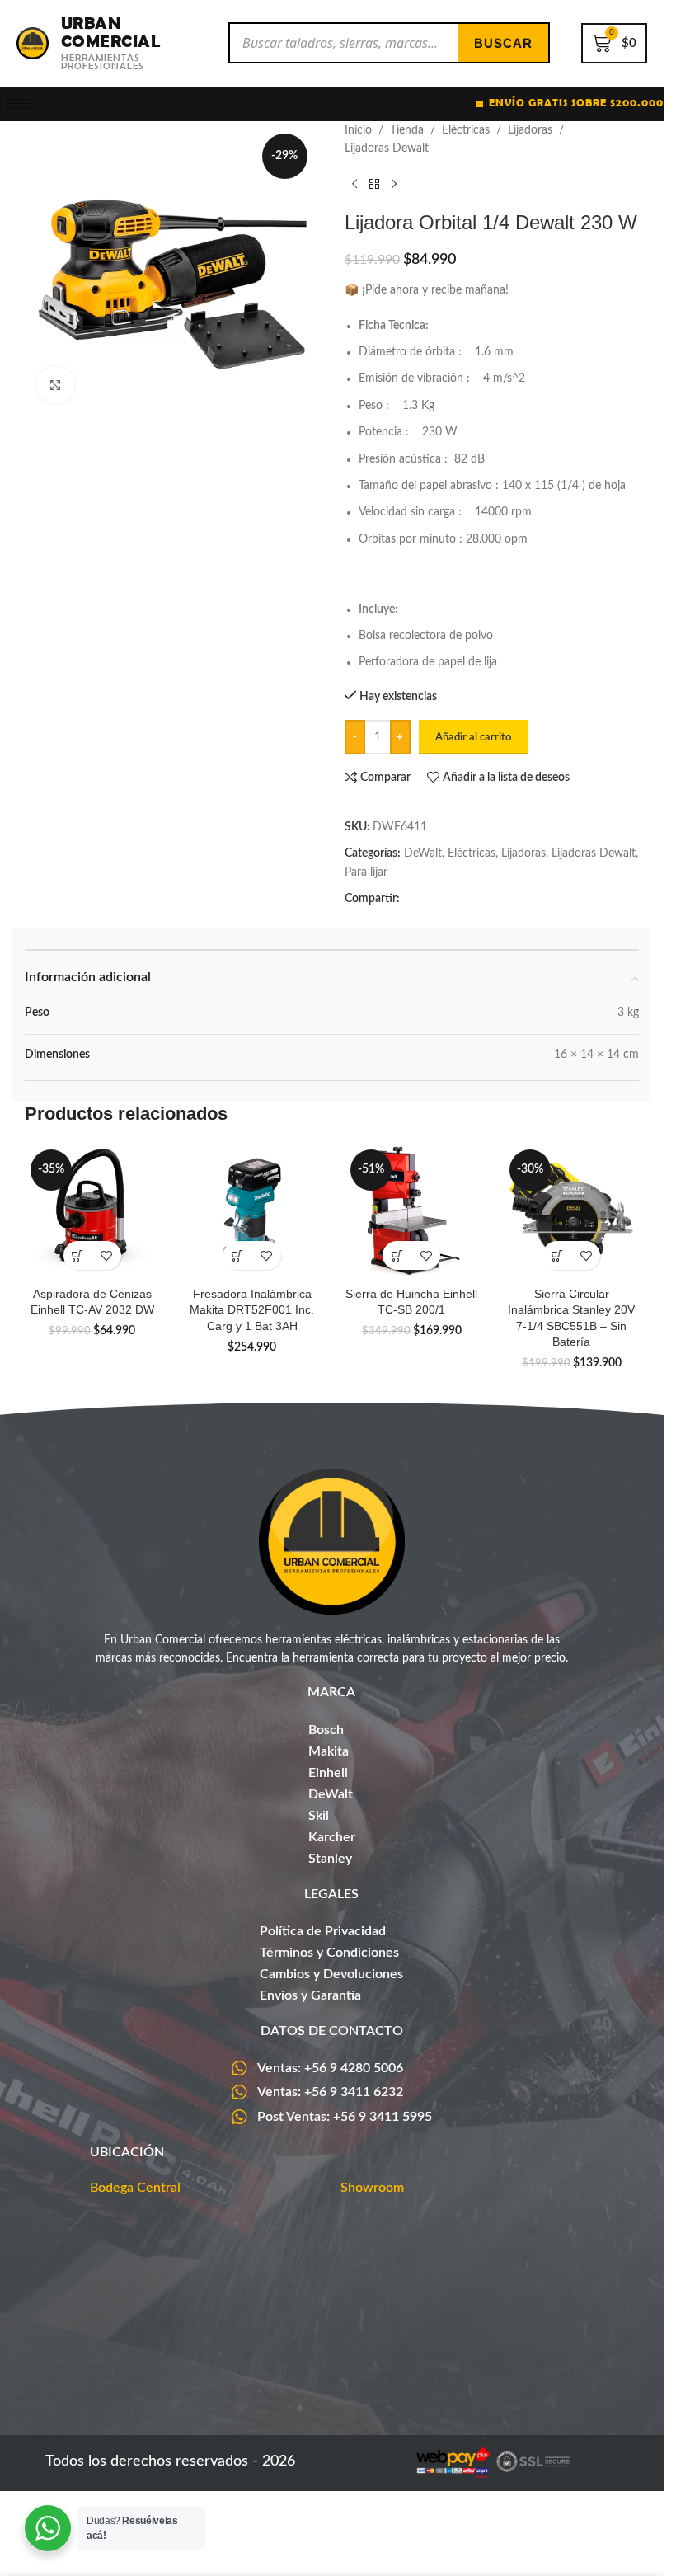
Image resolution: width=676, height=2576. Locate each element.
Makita (329, 1751)
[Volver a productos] (374, 185)
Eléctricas (466, 130)
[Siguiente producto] (394, 185)
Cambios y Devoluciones (331, 1974)
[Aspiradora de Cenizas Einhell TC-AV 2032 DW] (92, 1211)
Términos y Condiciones (329, 1953)
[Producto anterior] (354, 185)
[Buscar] (503, 43)
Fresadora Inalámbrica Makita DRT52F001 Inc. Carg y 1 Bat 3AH (252, 1310)
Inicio (358, 130)
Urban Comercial (111, 32)
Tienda (407, 130)
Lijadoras (530, 130)
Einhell (328, 1773)
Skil (319, 1816)
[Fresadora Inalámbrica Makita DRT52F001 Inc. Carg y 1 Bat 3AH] (252, 1211)
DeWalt (423, 853)
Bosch (326, 1730)
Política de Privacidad (323, 1931)
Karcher (332, 1837)
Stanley (330, 1859)
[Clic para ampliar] (56, 385)
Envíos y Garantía (310, 1995)
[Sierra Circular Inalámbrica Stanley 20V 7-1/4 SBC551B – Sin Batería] (571, 1211)
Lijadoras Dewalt (387, 148)
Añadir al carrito (473, 738)
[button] (78, 1255)
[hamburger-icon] (19, 104)
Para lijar (366, 872)
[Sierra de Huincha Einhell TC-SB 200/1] (412, 1211)
